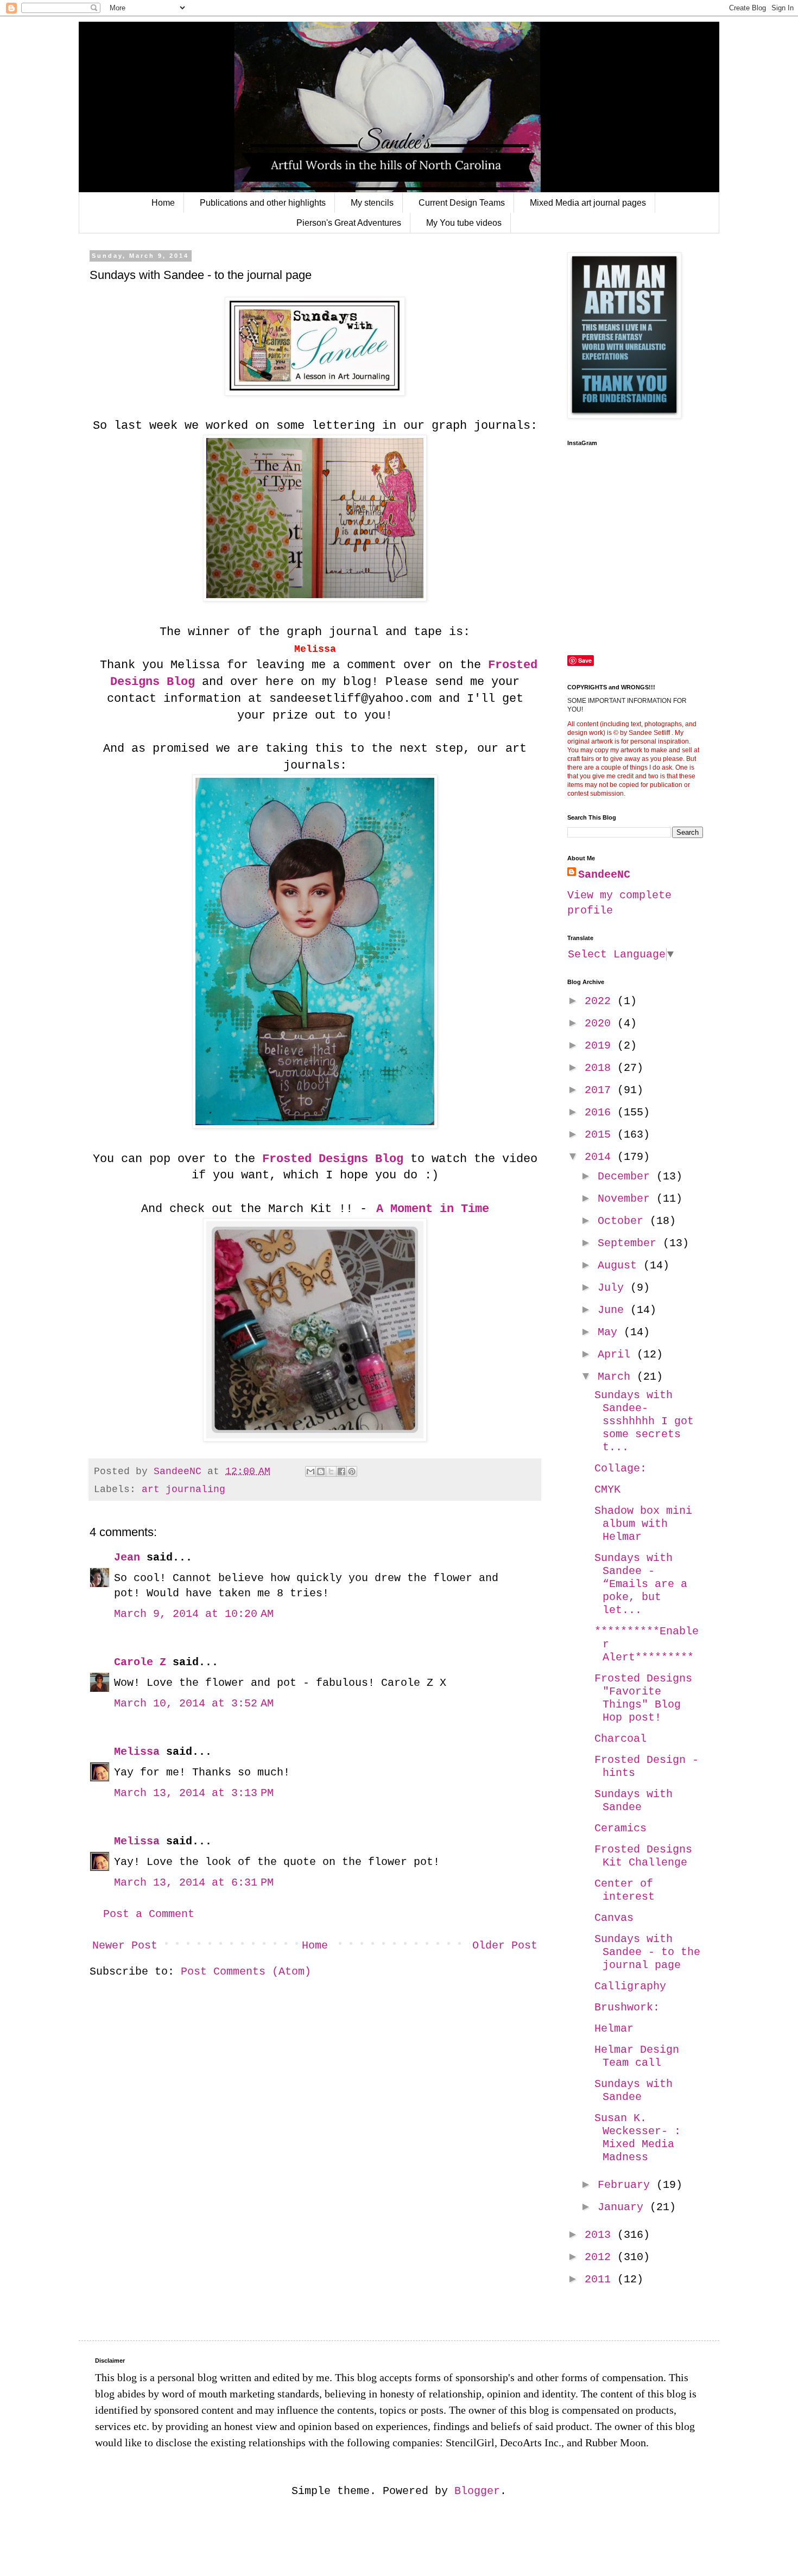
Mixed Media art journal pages (588, 203)
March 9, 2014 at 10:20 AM (194, 1614)
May (611, 1332)
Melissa (137, 1752)
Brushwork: (627, 2007)
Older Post (505, 1946)
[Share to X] (331, 1471)
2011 (601, 2279)
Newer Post (125, 1946)
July (614, 1288)
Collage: (620, 1468)
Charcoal (620, 1739)
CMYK (607, 1490)
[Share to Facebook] (341, 1471)
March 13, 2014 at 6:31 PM (194, 1883)
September (630, 1243)
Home (163, 203)
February (627, 2185)
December (627, 1176)
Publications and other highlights (263, 203)
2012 (601, 2257)
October (624, 1221)
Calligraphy (630, 1986)
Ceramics (620, 1828)
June (614, 1310)
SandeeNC (604, 875)
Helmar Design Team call (637, 2056)
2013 (601, 2235)
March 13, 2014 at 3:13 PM (194, 1793)
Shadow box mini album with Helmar (643, 1524)
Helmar (614, 2029)
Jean (127, 1557)
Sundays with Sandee (634, 1801)
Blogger (477, 2491)
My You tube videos (464, 223)
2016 (601, 1112)
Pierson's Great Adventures (349, 223)
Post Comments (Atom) (246, 1972)
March (617, 1377)
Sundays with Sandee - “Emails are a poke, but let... (641, 1584)
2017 (601, 1090)
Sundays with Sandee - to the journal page (647, 1952)
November (627, 1199)
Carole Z (140, 1662)
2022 (601, 1001)
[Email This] (311, 1471)
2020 (601, 1023)
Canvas (614, 1918)
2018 (601, 1068)
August (620, 1265)
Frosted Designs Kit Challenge (643, 1856)
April (617, 1354)
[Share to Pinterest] (352, 1471)
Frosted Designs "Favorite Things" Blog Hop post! (643, 1698)
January (624, 2207)
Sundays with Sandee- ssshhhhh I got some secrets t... (644, 1421)
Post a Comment (149, 1914)
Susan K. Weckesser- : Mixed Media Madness (638, 2138)
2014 (601, 1157)
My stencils (372, 203)
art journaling (183, 1489)
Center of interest (625, 1890)
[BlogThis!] (321, 1471)
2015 (601, 1135)
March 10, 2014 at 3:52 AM (194, 1703)
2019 (601, 1046)
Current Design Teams (462, 203)
